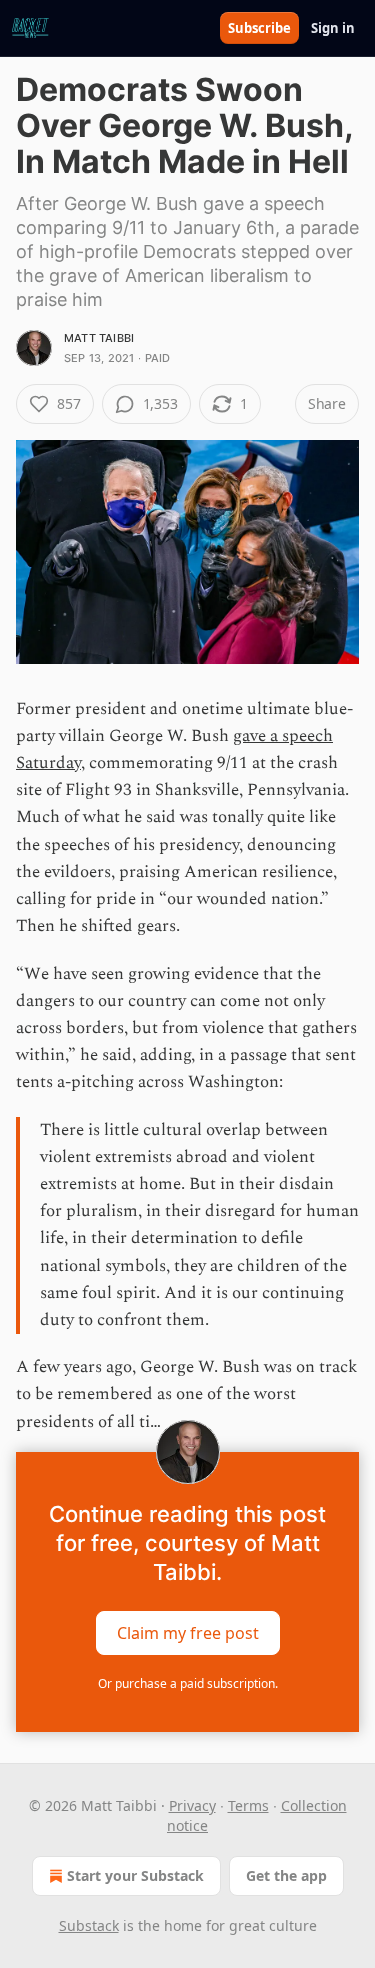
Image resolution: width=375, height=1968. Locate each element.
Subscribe (259, 28)
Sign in (333, 28)
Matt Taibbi (99, 338)
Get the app (286, 1875)
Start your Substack (135, 1875)
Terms (248, 1805)
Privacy (192, 1805)
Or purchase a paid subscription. (188, 1683)
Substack (89, 1925)
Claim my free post (188, 1632)
